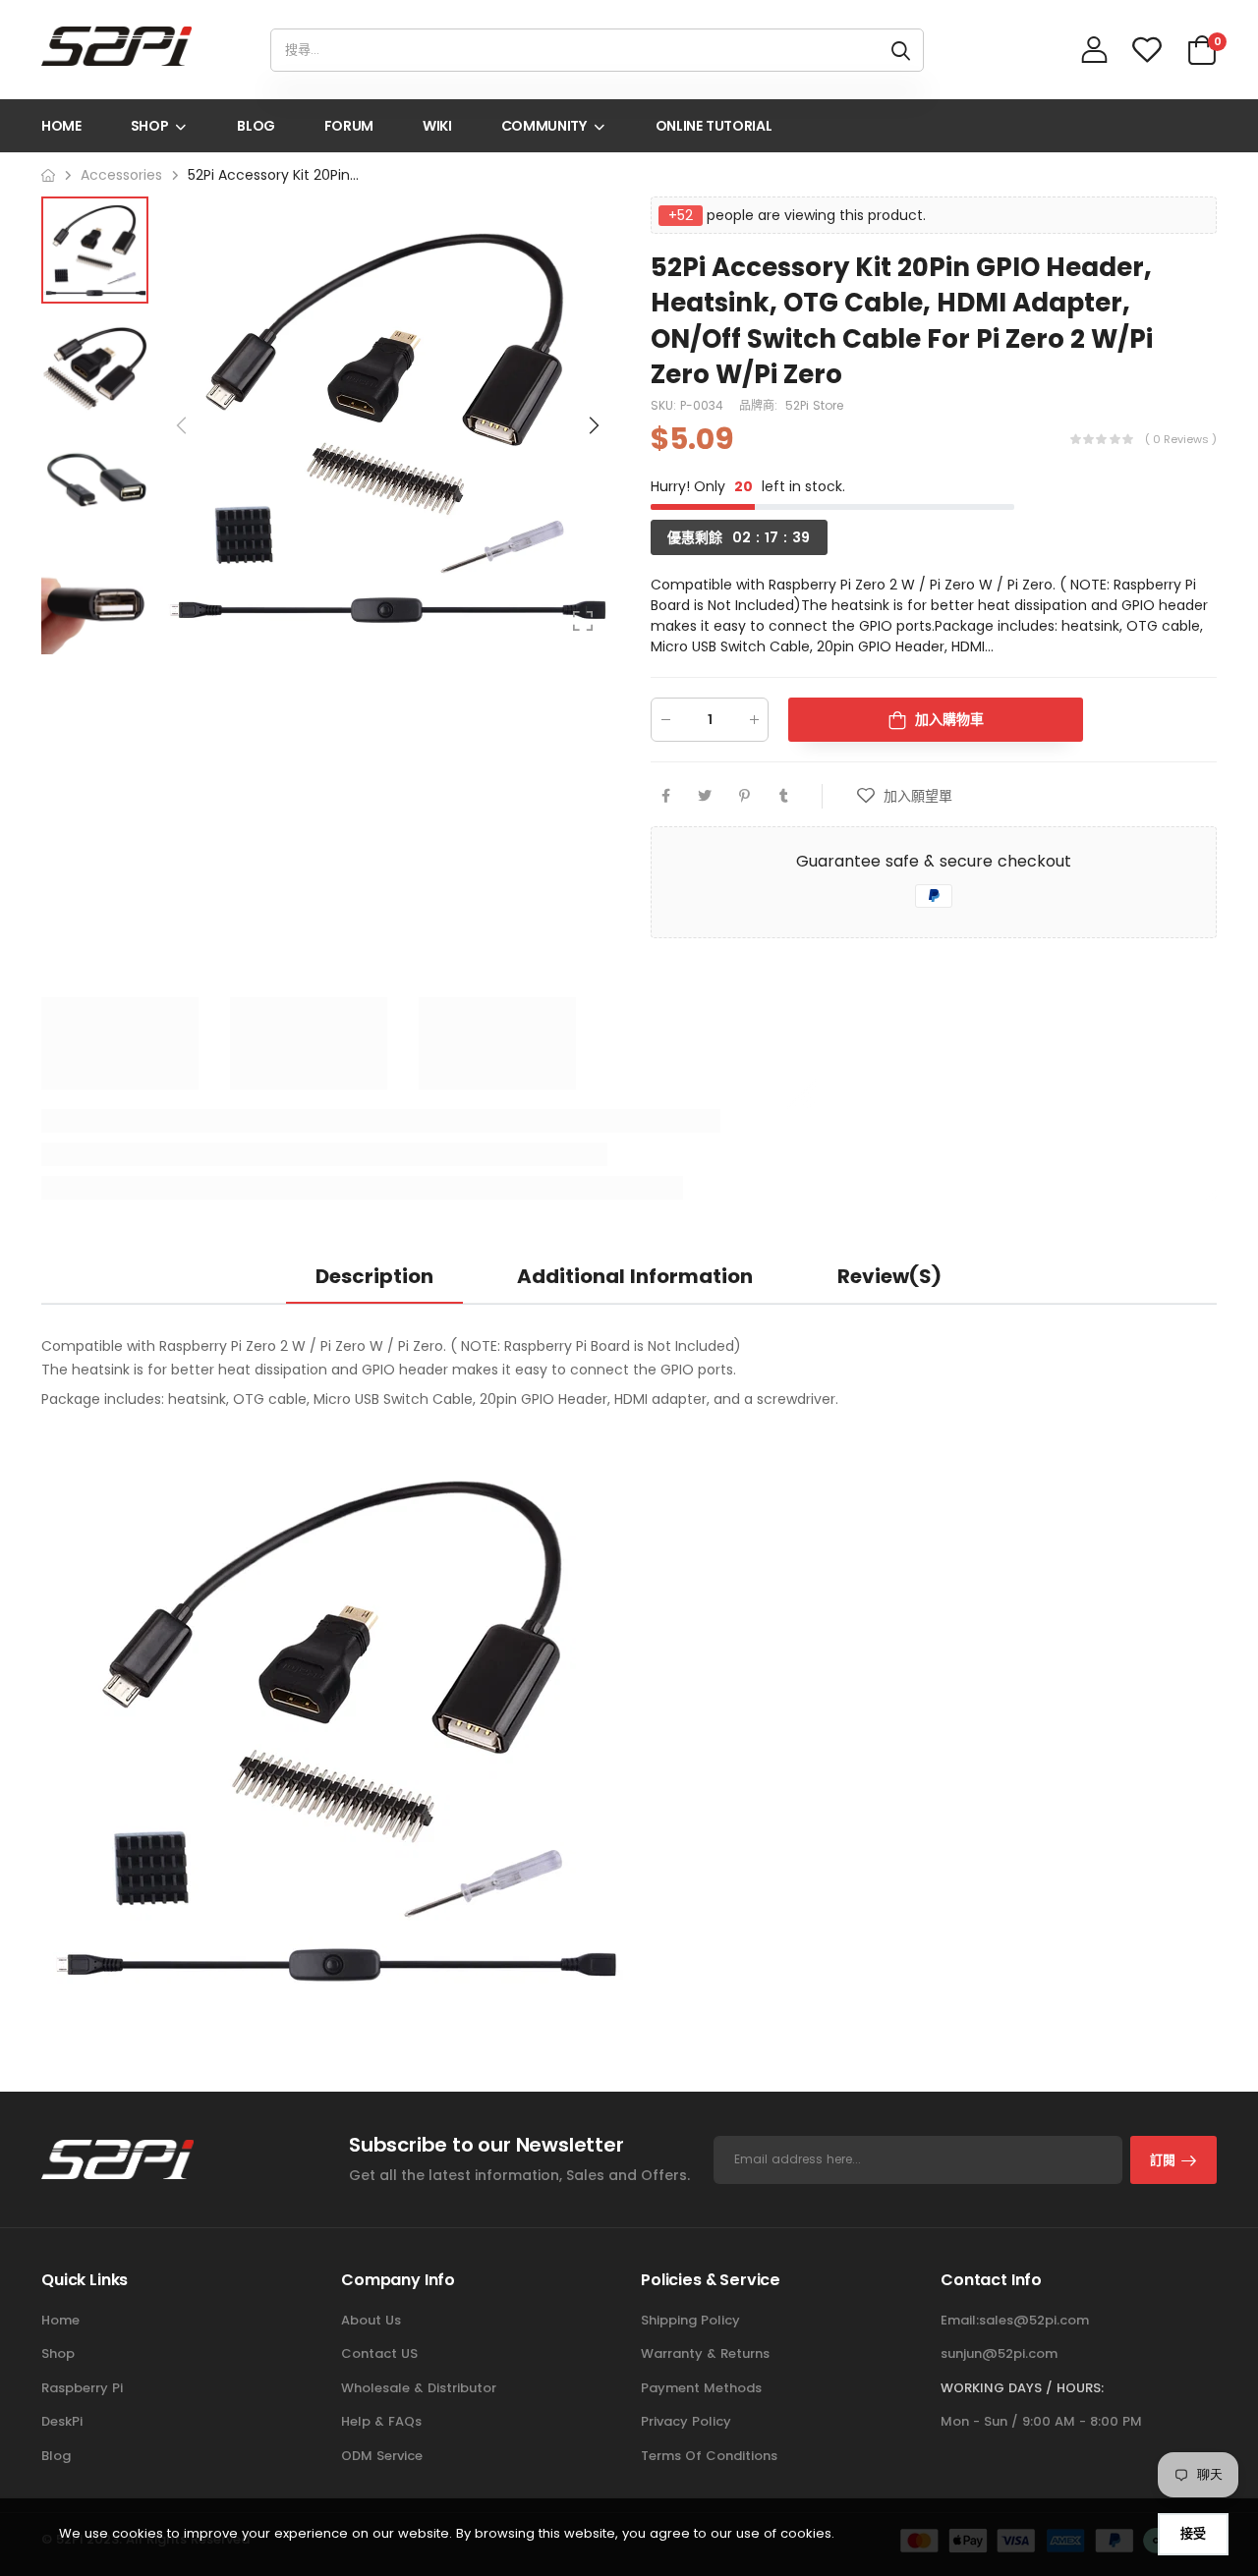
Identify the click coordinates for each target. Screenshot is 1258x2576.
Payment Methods (701, 2388)
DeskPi (62, 2421)
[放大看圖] (583, 621)
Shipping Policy (690, 2320)
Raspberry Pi (82, 2388)
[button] (593, 425)
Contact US (379, 2353)
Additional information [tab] (635, 1276)
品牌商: (760, 405)
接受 (1193, 2533)
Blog (56, 2456)
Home (60, 2320)
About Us (371, 2320)
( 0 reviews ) (1181, 438)
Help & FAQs (381, 2421)
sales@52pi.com (1034, 2320)
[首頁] (48, 175)
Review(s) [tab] (889, 1276)
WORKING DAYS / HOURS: (1022, 2388)
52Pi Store (814, 405)
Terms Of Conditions (709, 2456)
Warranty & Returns (705, 2353)
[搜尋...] (901, 50)
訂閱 (1163, 2160)
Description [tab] (374, 1276)
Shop (58, 2353)
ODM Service (382, 2456)
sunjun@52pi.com (999, 2353)
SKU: (665, 405)
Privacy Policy (686, 2421)
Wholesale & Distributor (419, 2388)
